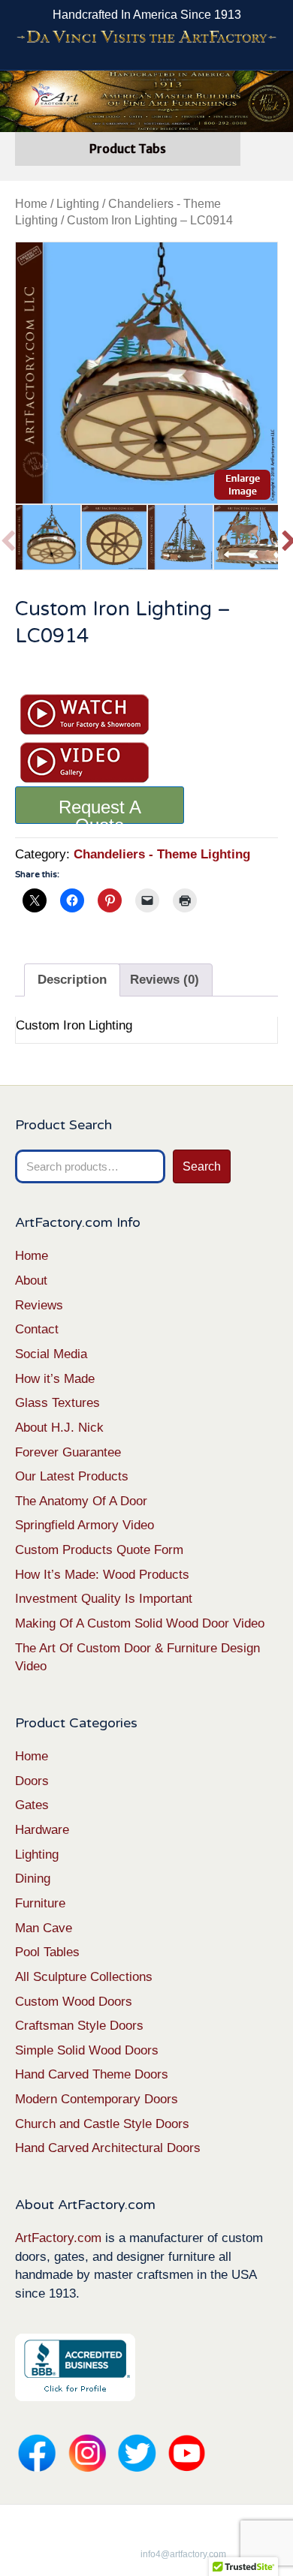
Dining (33, 1879)
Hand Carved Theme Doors (92, 2074)
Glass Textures (57, 1403)
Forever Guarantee (68, 1452)
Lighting (78, 204)
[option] (146, 373)
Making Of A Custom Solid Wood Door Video (140, 1623)
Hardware (42, 1830)
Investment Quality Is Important (104, 1599)
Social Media (51, 1354)
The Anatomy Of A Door (81, 1501)
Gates (32, 1805)
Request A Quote (100, 810)
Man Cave (44, 1928)
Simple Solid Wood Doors (87, 2050)
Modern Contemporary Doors (97, 2099)
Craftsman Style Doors (79, 2026)
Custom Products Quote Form (99, 1550)
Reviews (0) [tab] (165, 980)
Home (31, 204)
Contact (37, 1329)
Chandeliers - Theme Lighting (162, 854)
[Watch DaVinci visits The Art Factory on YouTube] (146, 38)
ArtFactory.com (58, 2238)
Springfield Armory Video (85, 1525)
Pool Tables (47, 1952)
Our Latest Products (72, 1476)
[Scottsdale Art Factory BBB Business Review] (75, 2366)
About (31, 1280)
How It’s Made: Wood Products (102, 1575)
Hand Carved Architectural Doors (108, 2148)
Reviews (39, 1305)
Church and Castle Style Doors (102, 2124)
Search (202, 1166)
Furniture (40, 1903)
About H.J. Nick (59, 1428)
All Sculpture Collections (84, 1977)
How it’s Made (55, 1379)
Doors (32, 1781)
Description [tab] (72, 980)
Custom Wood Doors (74, 2002)
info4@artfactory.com (183, 2554)
